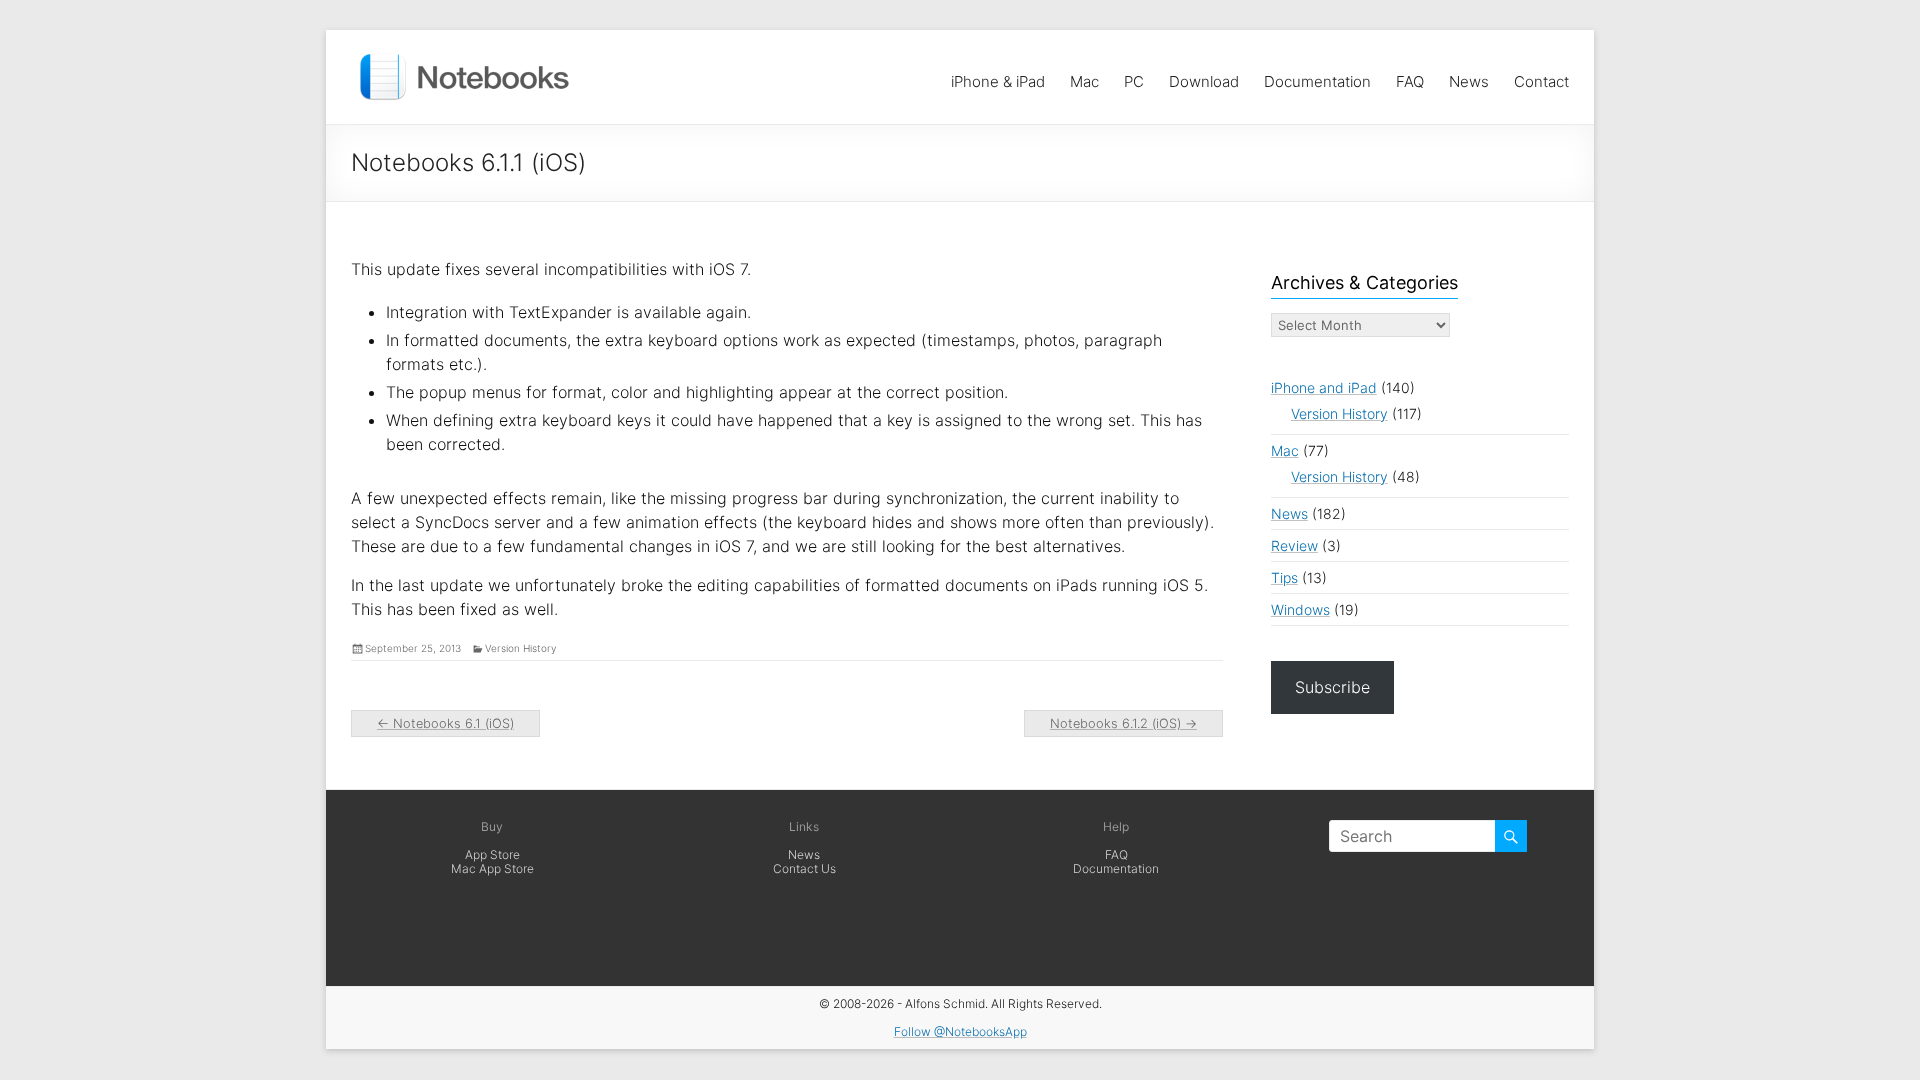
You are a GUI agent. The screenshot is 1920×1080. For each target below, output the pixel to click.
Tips (1284, 577)
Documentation (1317, 76)
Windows (1300, 609)
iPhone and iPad (1324, 387)
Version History (520, 648)
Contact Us (804, 868)
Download (1204, 76)
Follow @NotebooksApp (960, 1031)
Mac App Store (492, 868)
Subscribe (1332, 687)
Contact (1541, 76)
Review (1294, 545)
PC (1134, 76)
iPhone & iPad (998, 76)
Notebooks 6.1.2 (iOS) (1123, 723)
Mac (1084, 76)
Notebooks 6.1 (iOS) (445, 723)
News (1469, 76)
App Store (492, 854)
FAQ (1410, 76)
